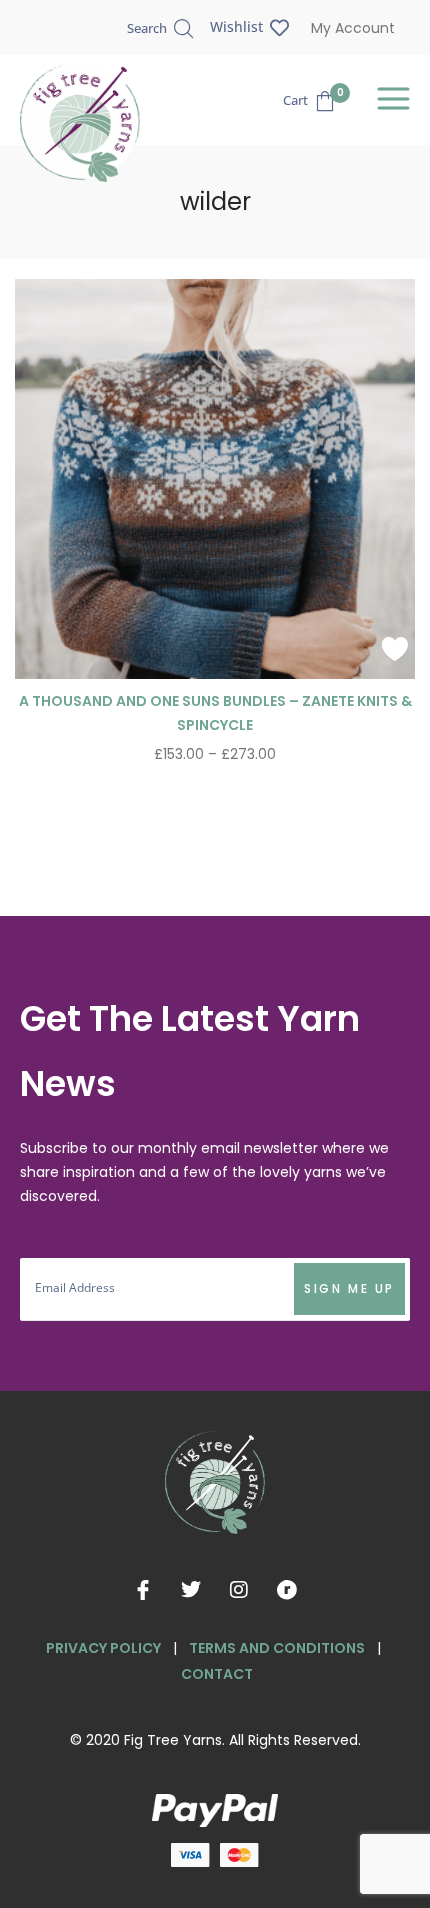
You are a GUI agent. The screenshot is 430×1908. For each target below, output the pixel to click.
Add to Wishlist (395, 649)
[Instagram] (239, 1590)
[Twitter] (191, 1590)
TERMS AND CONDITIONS (277, 1648)
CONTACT (217, 1674)
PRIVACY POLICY (103, 1648)
